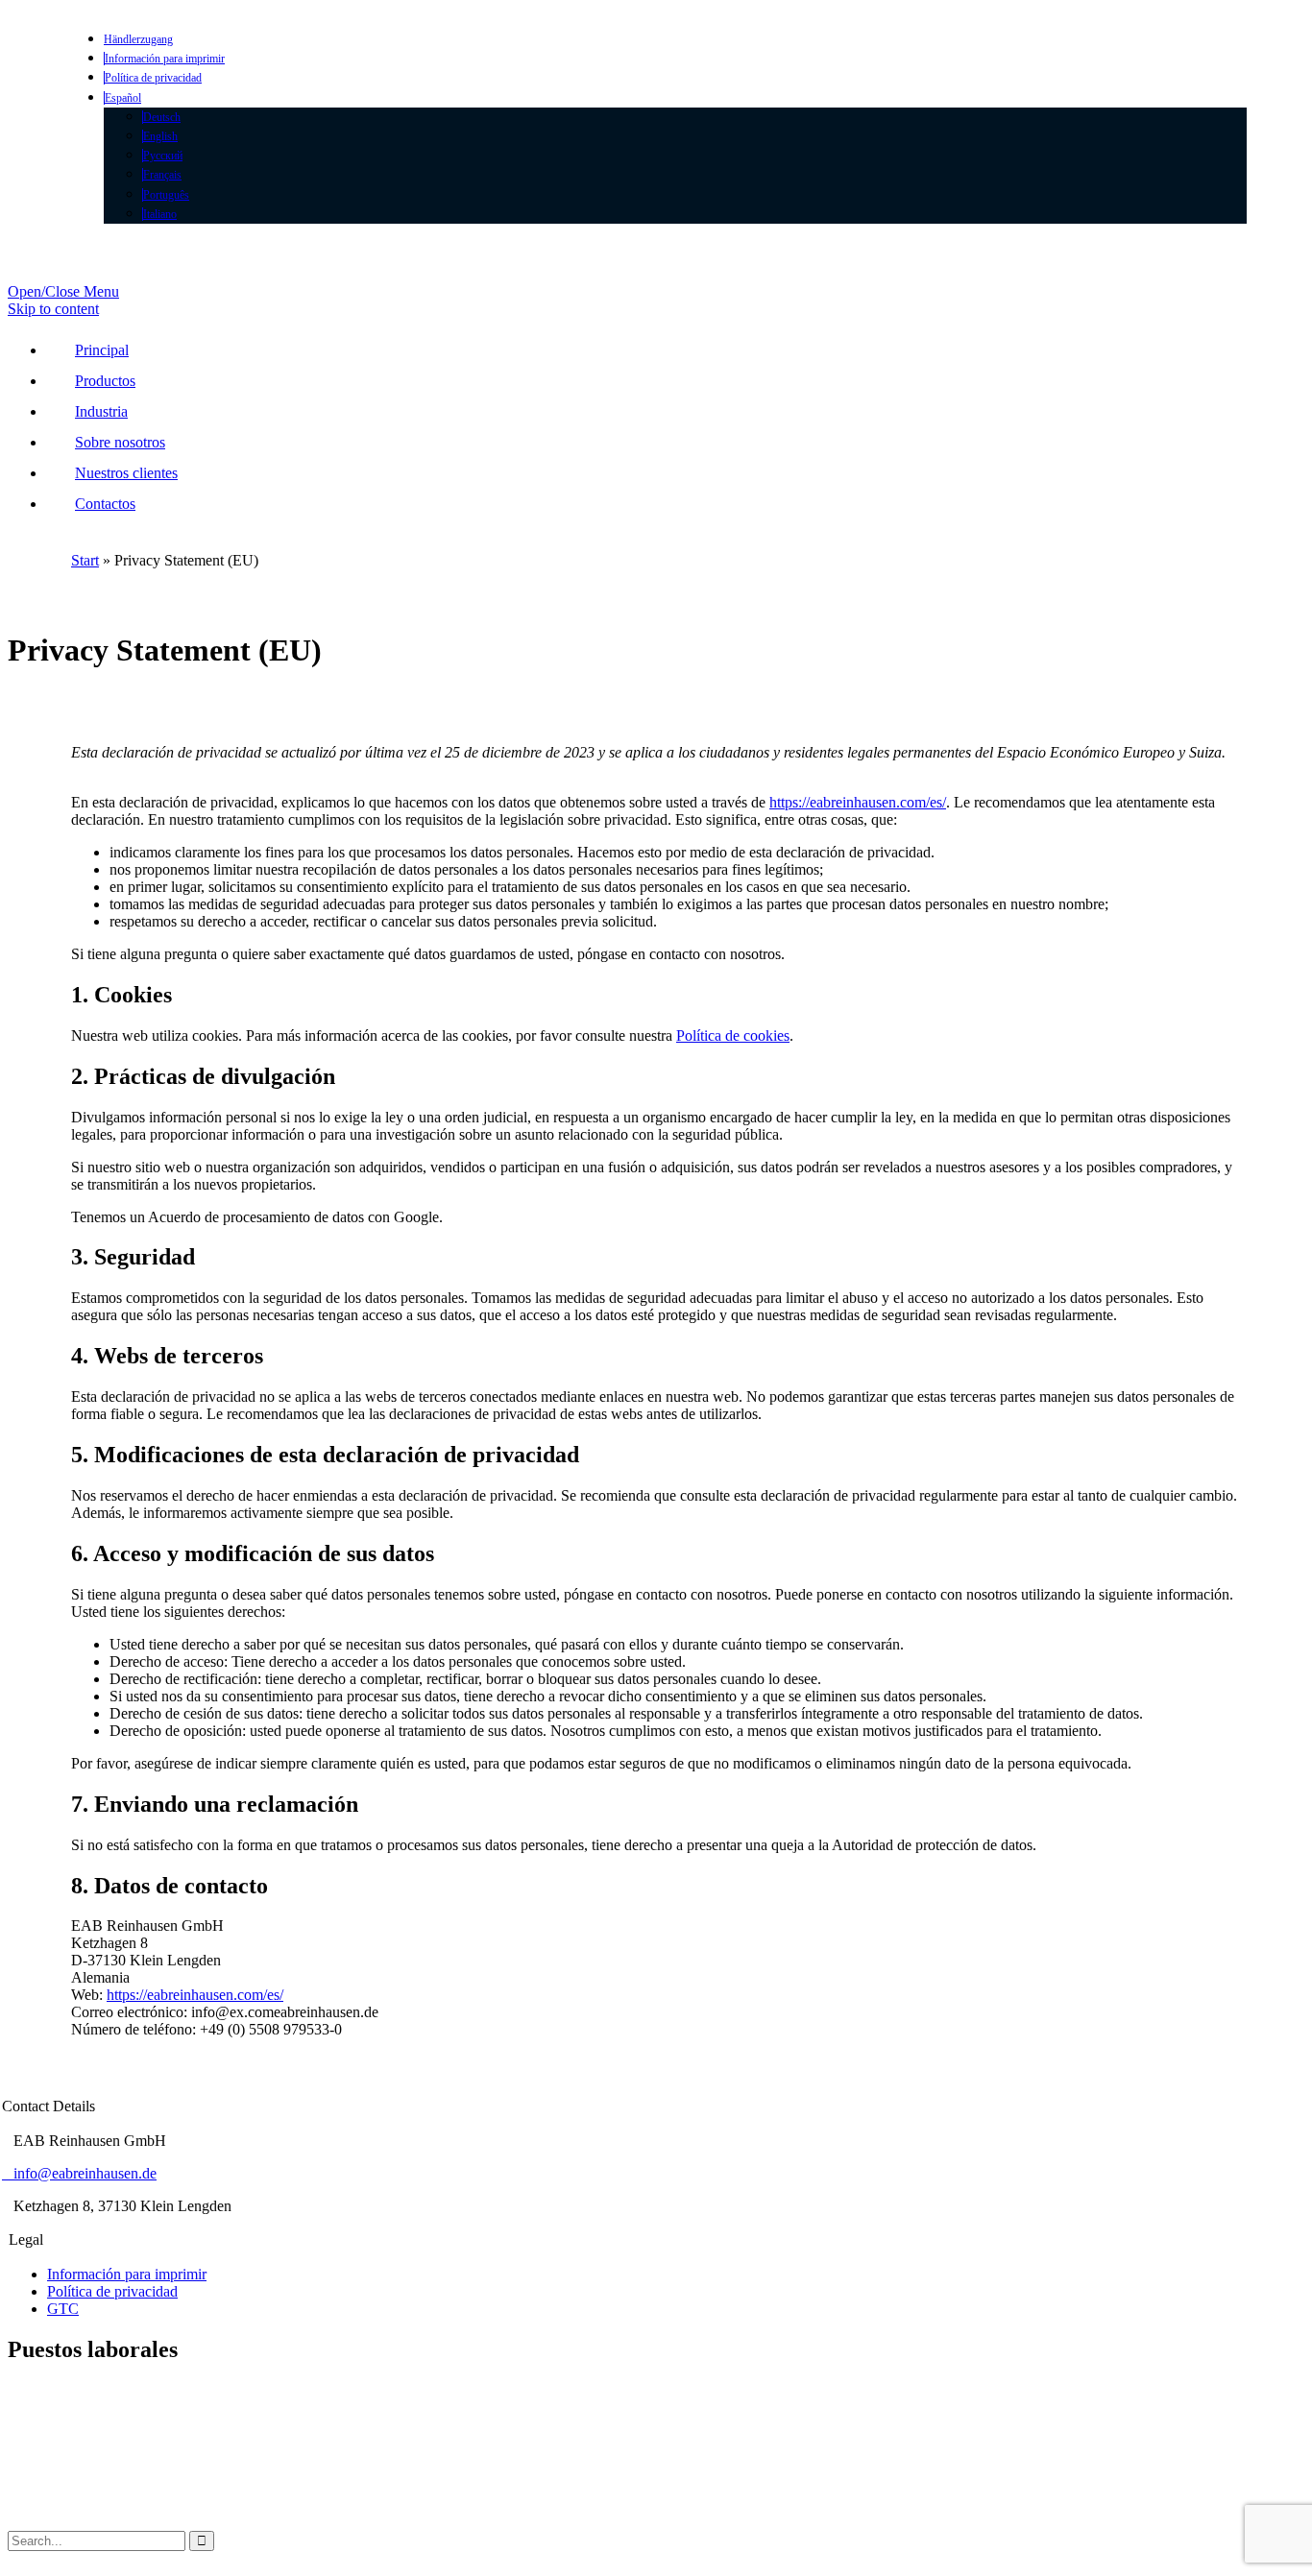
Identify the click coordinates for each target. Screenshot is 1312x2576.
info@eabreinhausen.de (79, 2173)
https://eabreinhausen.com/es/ (858, 802)
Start (85, 560)
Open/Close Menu (63, 291)
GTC (63, 2309)
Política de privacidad (112, 2291)
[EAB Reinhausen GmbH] (224, 291)
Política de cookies (733, 1035)
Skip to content (53, 309)
